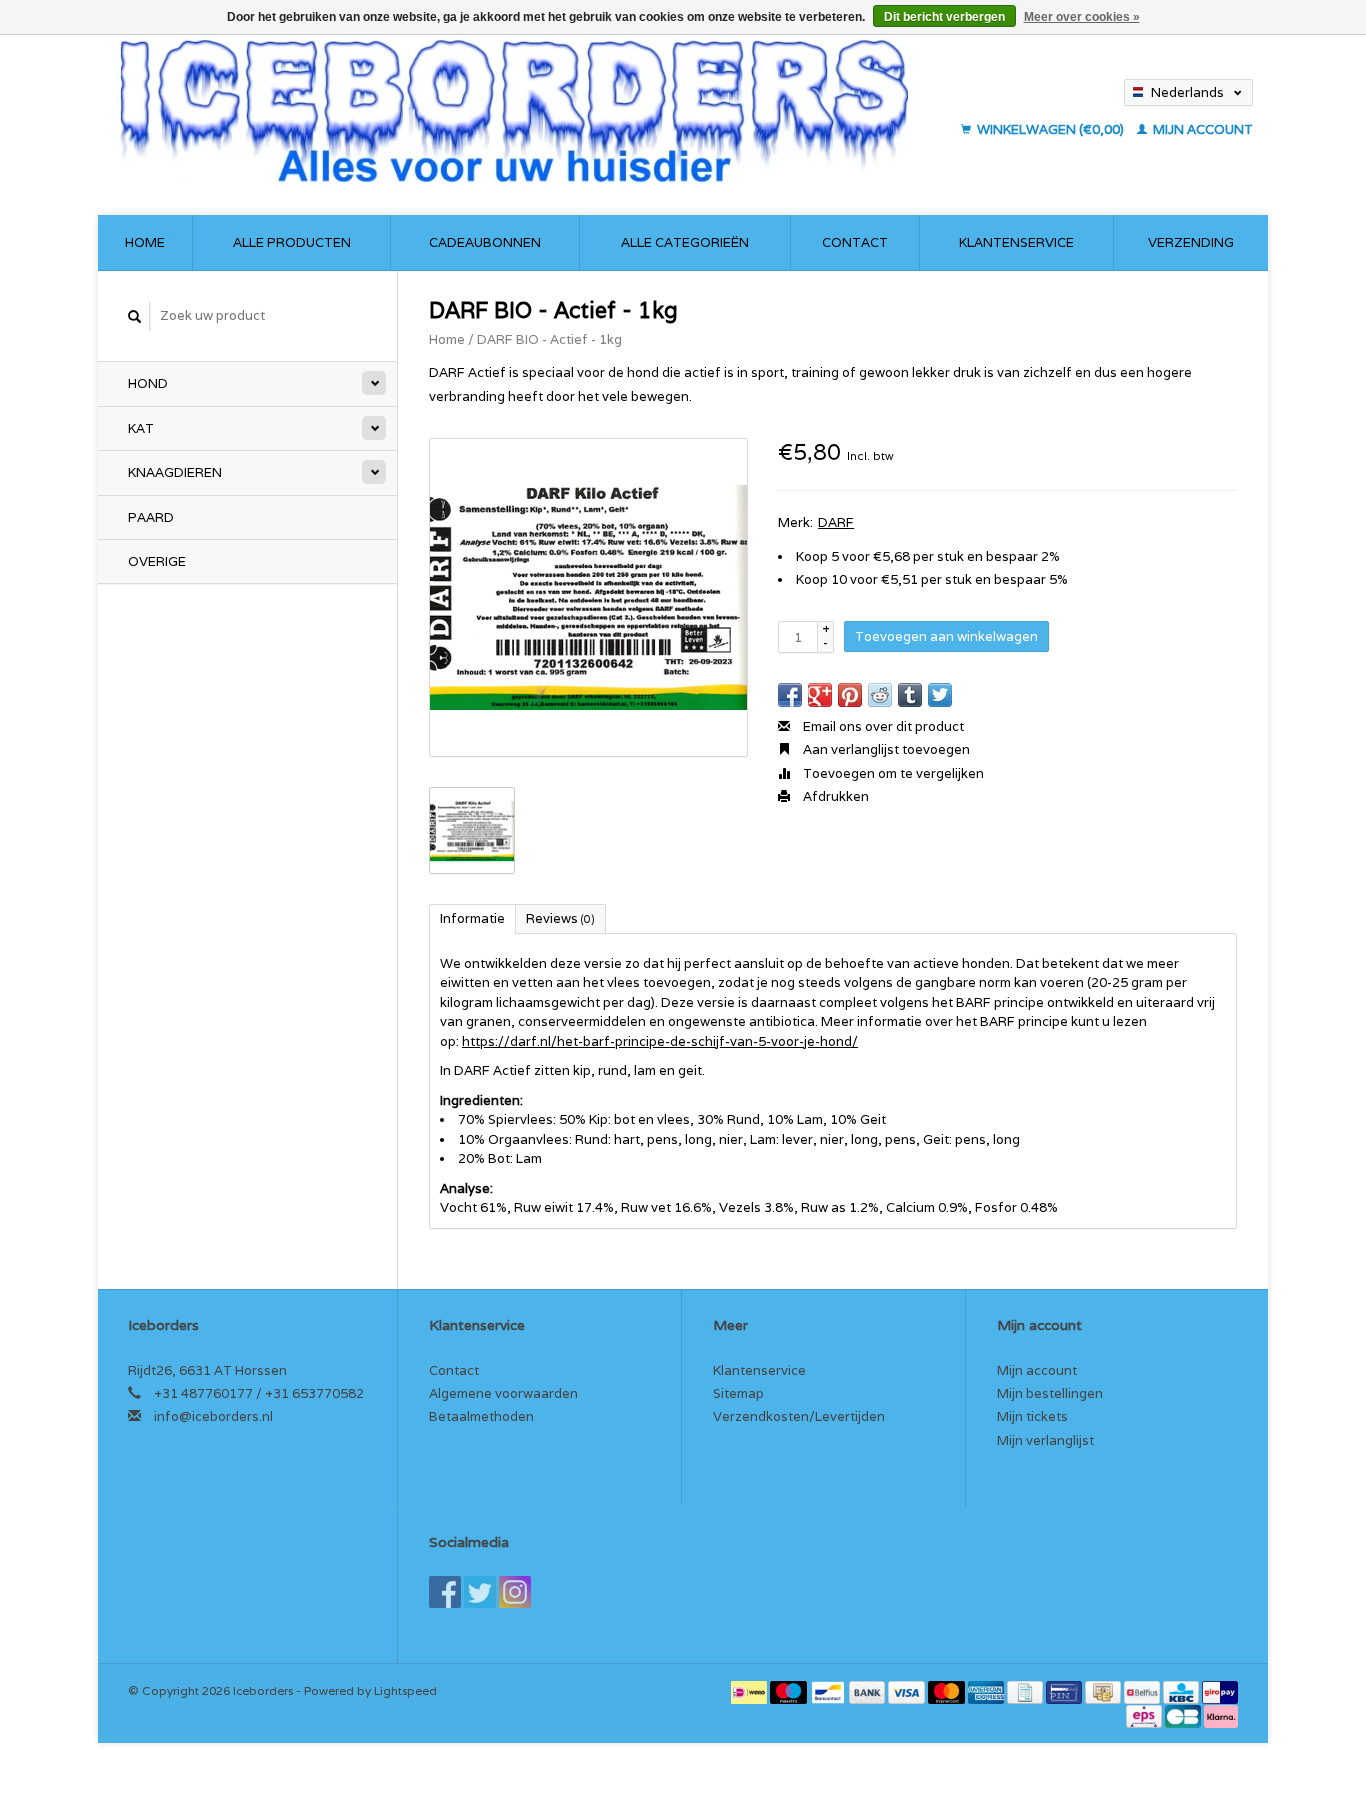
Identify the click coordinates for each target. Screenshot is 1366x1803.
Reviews (560, 918)
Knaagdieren (175, 472)
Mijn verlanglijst (1045, 1440)
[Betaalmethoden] (750, 1690)
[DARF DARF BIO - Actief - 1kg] (588, 597)
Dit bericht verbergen (944, 17)
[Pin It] (850, 695)
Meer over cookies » (1082, 17)
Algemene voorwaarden (503, 1393)
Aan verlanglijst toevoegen (885, 749)
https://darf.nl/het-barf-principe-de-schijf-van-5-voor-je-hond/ (660, 1041)
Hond (148, 383)
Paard (151, 517)
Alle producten (292, 242)
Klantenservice (1016, 242)
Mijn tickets (1032, 1416)
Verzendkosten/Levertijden (799, 1416)
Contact (855, 242)
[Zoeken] (135, 316)
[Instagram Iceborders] (515, 1592)
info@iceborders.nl (213, 1416)
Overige (157, 561)
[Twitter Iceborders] (480, 1592)
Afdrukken (834, 796)
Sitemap (738, 1393)
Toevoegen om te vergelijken (892, 773)
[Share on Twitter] (940, 695)
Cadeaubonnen (485, 242)
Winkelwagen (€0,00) (1050, 129)
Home (145, 242)
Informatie (472, 918)
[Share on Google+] (820, 695)
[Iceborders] (531, 110)
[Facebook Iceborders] (445, 1592)
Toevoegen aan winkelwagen (946, 636)
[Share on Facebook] (790, 695)
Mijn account (1201, 129)
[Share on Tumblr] (910, 695)
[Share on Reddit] (880, 695)
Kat (141, 428)
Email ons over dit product (882, 726)
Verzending (1191, 242)
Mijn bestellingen (1050, 1393)
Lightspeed (405, 1690)
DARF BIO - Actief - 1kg (549, 339)
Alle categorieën (685, 242)
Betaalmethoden (481, 1416)
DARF (836, 522)
